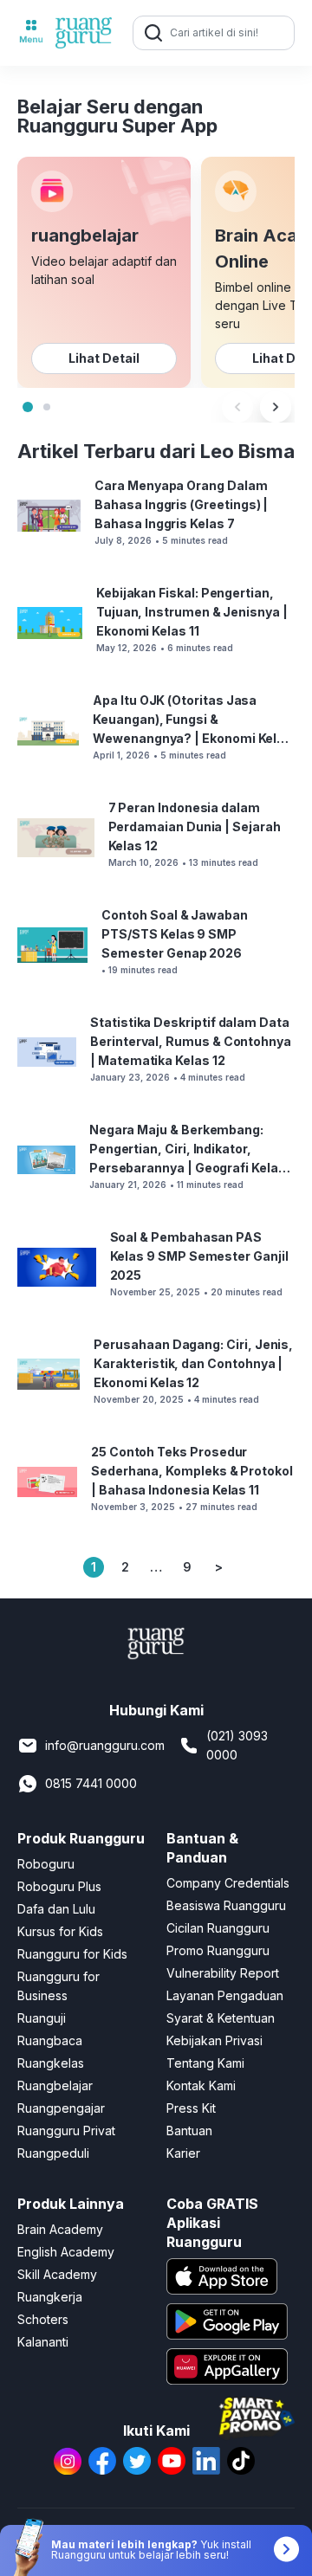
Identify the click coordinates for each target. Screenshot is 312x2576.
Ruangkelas (51, 2063)
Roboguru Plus (59, 1886)
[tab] (28, 407)
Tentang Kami (205, 2063)
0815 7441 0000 (91, 1783)
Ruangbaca (50, 2040)
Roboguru (46, 1864)
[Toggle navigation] (31, 33)
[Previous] (237, 407)
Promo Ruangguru (218, 1950)
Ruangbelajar (55, 2085)
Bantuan (189, 2131)
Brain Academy (60, 2229)
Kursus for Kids (60, 1931)
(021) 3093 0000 (237, 1745)
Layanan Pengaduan (225, 1995)
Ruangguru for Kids (72, 1954)
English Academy (66, 2252)
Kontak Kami (201, 2085)
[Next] (276, 407)
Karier (183, 2153)
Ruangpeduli (53, 2153)
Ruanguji (42, 2018)
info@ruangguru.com (105, 1745)
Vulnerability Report (223, 1973)
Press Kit (191, 2108)
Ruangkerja (50, 2297)
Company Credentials (228, 1883)
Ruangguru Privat (66, 2131)
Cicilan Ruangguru (218, 1928)
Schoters (43, 2319)
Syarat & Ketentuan (221, 2018)
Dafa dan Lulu (56, 1909)
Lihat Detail (104, 358)
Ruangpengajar (61, 2108)
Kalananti (43, 2342)
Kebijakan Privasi (214, 2040)
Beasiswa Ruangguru (226, 1905)
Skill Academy (57, 2274)
